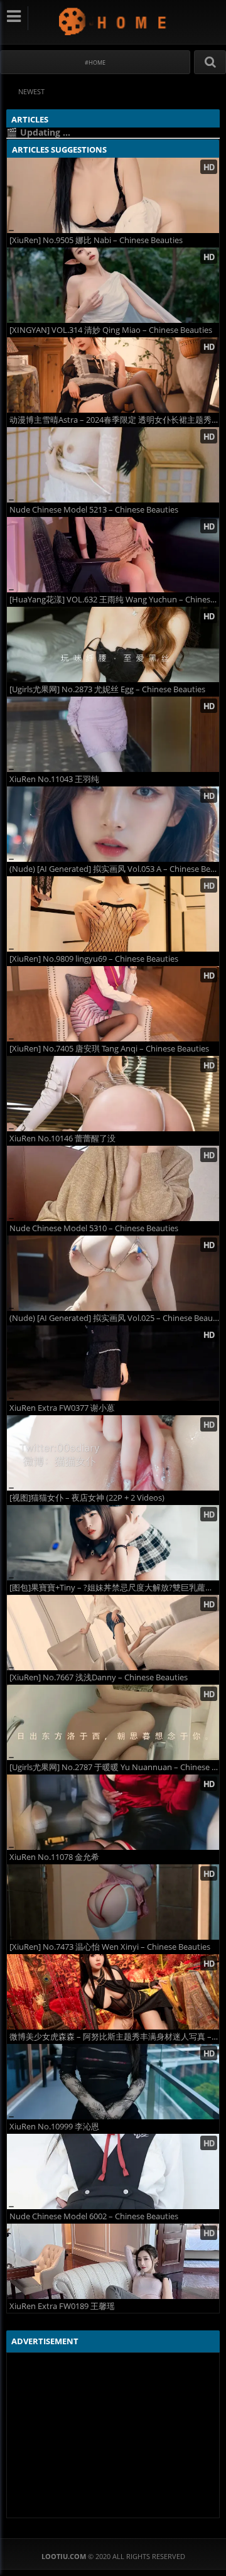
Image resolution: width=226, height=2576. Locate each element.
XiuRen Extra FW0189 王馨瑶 (62, 2306)
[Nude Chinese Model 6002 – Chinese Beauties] (113, 2171)
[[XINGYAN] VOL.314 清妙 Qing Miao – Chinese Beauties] (113, 285)
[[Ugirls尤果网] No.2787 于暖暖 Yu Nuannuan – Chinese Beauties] (113, 1722)
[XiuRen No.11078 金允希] (113, 1812)
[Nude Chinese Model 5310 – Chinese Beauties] (113, 1183)
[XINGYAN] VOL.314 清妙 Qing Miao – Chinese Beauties (111, 330)
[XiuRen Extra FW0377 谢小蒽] (113, 1363)
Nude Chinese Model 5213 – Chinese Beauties (94, 510)
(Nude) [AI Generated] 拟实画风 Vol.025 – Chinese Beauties (114, 1318)
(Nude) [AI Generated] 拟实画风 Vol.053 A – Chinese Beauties (114, 869)
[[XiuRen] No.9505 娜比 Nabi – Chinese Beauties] (113, 195)
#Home (95, 62)
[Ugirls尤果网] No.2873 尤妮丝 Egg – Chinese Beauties (107, 689)
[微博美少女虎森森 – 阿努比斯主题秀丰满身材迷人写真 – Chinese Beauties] (113, 1992)
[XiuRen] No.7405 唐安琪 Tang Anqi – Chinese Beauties (109, 1049)
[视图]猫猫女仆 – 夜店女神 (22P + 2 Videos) (87, 1498)
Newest (31, 91)
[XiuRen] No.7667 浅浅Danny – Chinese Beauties (99, 1677)
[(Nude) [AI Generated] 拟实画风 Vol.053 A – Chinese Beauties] (113, 824)
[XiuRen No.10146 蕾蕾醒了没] (113, 1094)
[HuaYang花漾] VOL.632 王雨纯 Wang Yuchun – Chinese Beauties (114, 600)
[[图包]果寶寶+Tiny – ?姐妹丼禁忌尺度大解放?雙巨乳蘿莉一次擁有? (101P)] (113, 1543)
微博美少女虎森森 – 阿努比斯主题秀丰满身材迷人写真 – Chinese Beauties (114, 2037)
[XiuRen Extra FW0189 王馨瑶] (113, 2261)
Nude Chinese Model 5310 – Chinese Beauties (94, 1228)
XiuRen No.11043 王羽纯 (54, 779)
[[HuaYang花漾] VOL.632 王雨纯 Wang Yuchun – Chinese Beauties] (113, 555)
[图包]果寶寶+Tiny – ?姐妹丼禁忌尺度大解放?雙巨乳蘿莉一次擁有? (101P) (114, 1588)
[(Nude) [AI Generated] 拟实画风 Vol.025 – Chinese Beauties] (113, 1273)
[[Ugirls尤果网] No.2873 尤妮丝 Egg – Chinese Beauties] (113, 644)
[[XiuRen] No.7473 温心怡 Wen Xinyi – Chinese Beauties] (113, 1902)
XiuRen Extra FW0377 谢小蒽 (62, 1408)
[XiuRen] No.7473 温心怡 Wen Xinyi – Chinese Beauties (110, 1947)
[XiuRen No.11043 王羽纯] (113, 734)
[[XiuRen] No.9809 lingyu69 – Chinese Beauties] (113, 914)
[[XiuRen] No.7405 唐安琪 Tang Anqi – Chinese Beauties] (113, 1004)
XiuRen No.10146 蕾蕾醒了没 (62, 1139)
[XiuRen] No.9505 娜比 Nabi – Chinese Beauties (96, 240)
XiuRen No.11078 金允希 (54, 1857)
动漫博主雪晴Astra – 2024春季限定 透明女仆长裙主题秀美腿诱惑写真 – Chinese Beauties (114, 420)
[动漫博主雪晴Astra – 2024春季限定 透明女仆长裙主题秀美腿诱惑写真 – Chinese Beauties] (113, 375)
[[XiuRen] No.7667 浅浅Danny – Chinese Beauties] (113, 1633)
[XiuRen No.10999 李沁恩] (113, 2082)
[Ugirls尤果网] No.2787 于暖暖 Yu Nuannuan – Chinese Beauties (114, 1767)
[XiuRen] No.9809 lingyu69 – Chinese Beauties (94, 959)
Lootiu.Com (113, 21)
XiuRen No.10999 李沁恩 (54, 2127)
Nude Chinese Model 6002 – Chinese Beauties (94, 2216)
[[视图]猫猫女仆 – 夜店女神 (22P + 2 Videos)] (113, 1453)
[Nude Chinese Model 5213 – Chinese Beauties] (113, 465)
